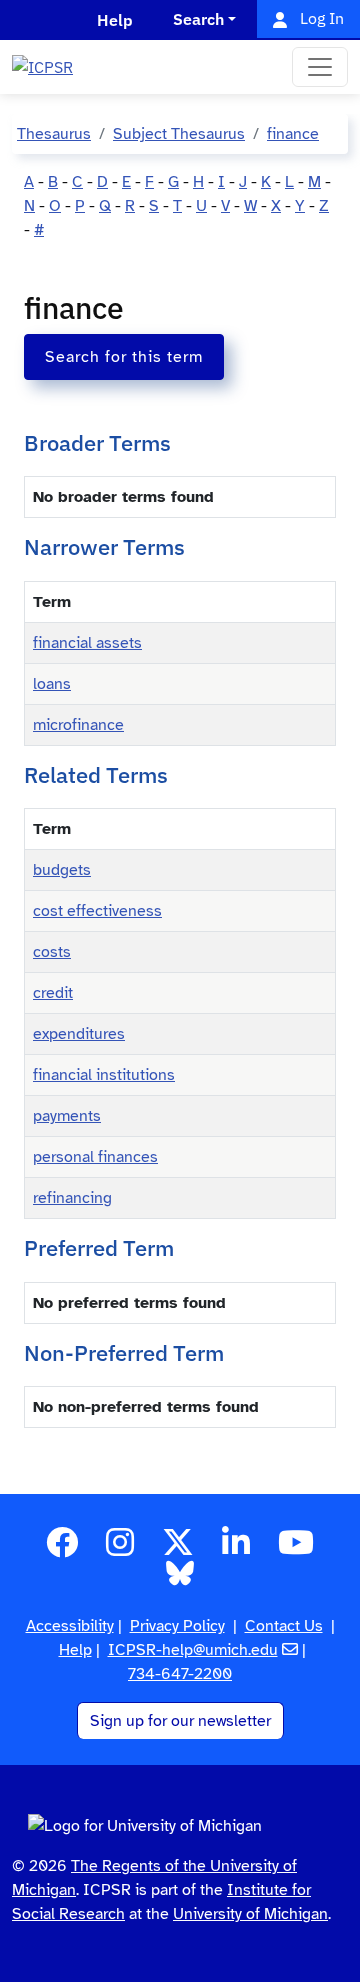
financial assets (87, 643)
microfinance (78, 725)
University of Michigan (250, 1914)
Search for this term (124, 357)
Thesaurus (54, 134)
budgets (62, 870)
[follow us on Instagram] (120, 1549)
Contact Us (284, 1626)
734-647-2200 (180, 1674)
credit (53, 993)
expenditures (79, 1034)
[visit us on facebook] (62, 1549)
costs (52, 952)
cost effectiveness (97, 911)
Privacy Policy (177, 1626)
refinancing (72, 1198)
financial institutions (104, 1075)
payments (67, 1116)
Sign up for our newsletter (180, 1721)
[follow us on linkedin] (236, 1549)
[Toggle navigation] (320, 67)
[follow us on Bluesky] (180, 1580)
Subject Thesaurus (179, 134)
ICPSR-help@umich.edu (193, 1650)
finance (293, 134)
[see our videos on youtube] (296, 1549)
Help (75, 1650)
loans (52, 684)
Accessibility (70, 1626)
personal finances (95, 1157)
